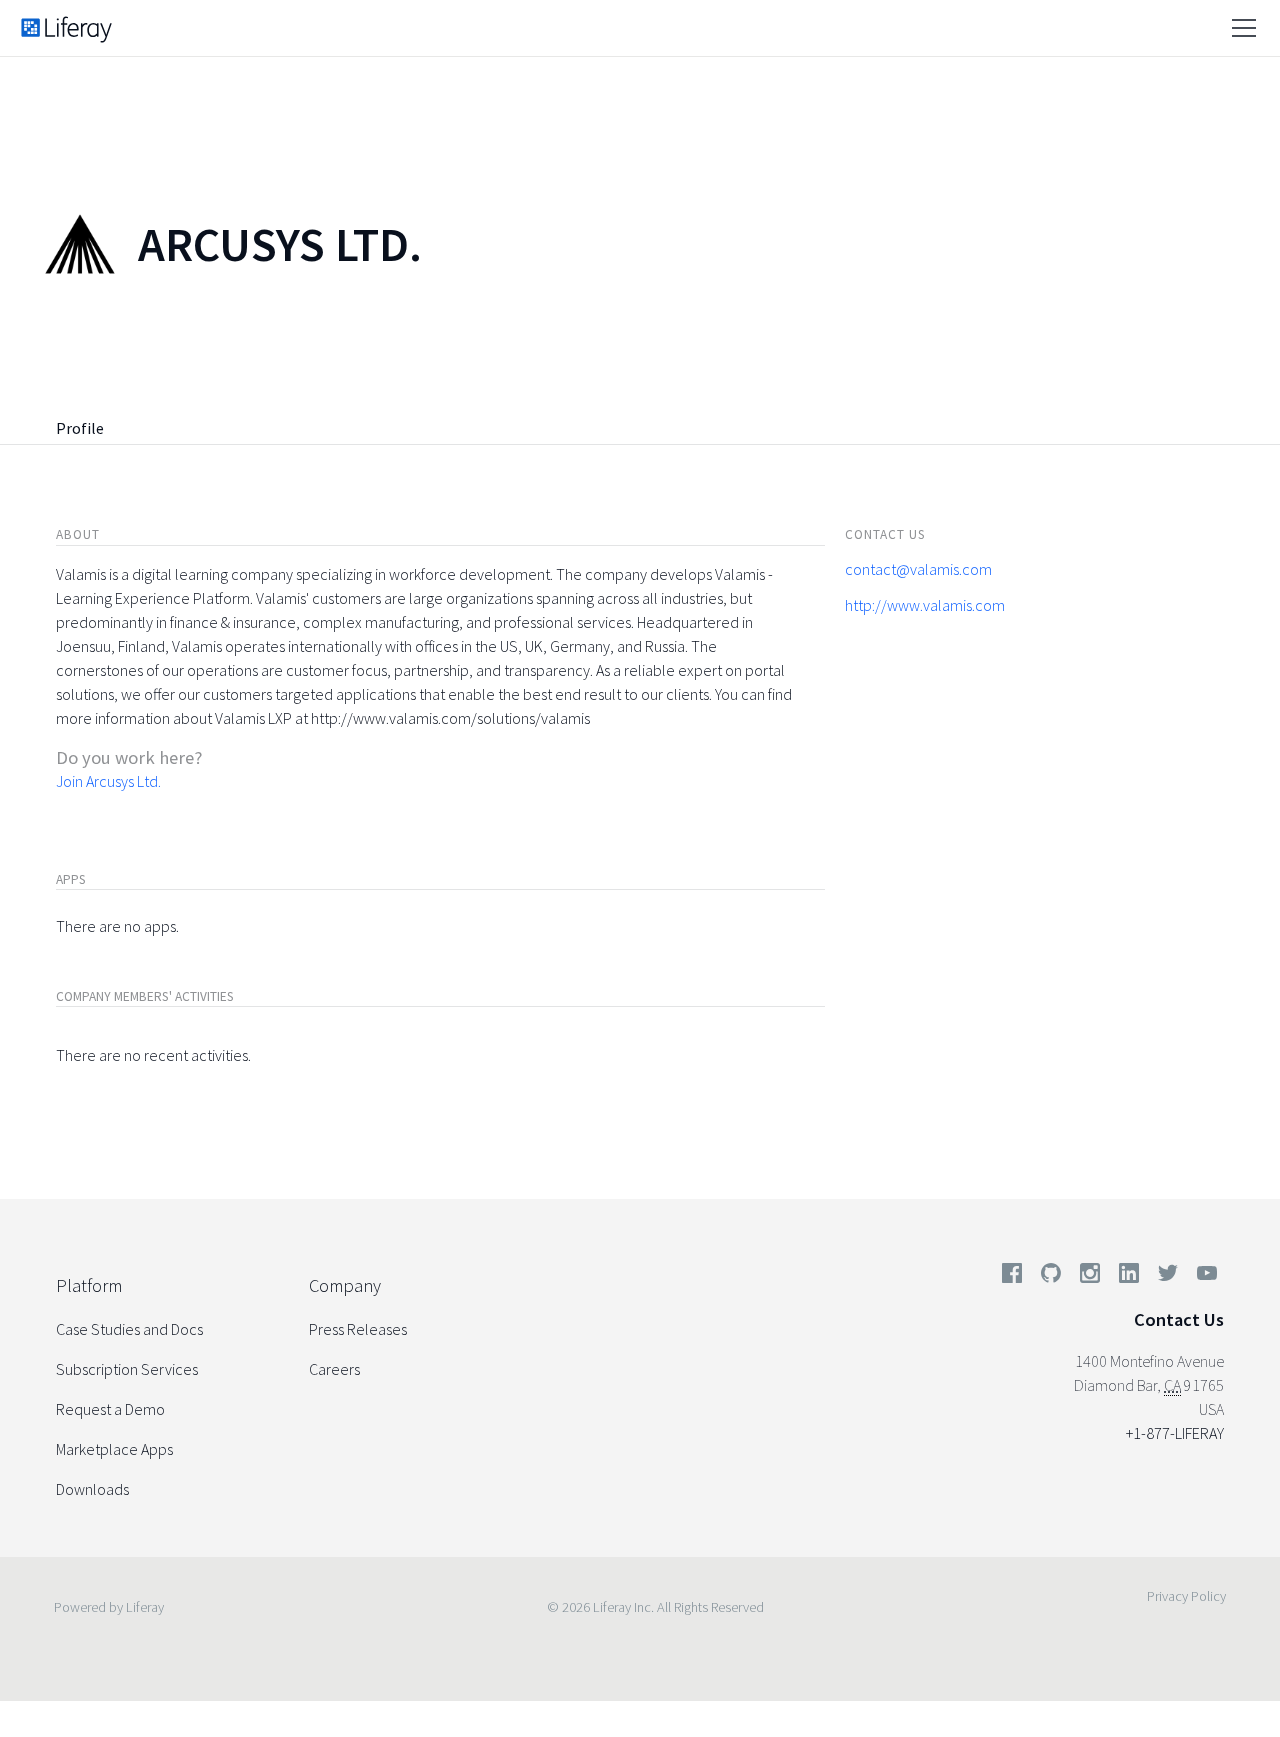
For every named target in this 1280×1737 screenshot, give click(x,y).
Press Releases (358, 1329)
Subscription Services (127, 1369)
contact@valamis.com (918, 569)
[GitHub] (1051, 1277)
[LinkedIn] (1129, 1277)
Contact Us (1179, 1319)
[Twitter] (1168, 1277)
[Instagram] (1090, 1277)
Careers (334, 1369)
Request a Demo (110, 1409)
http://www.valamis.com (925, 605)
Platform (89, 1285)
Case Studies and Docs (129, 1329)
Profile (80, 428)
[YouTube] (1203, 1277)
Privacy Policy (1186, 1596)
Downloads (92, 1489)
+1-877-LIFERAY (1175, 1433)
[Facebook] (1012, 1277)
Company (345, 1285)
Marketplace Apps (114, 1449)
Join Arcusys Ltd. (108, 781)
